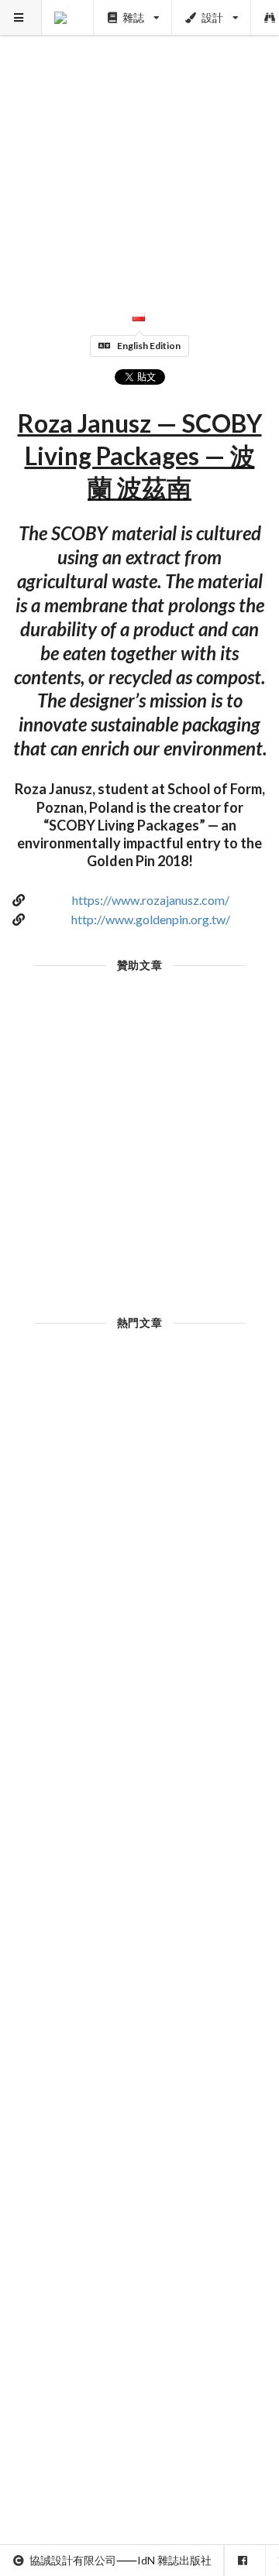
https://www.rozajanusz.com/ (151, 900)
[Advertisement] (139, 139)
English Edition (149, 346)
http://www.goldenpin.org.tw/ (151, 919)
